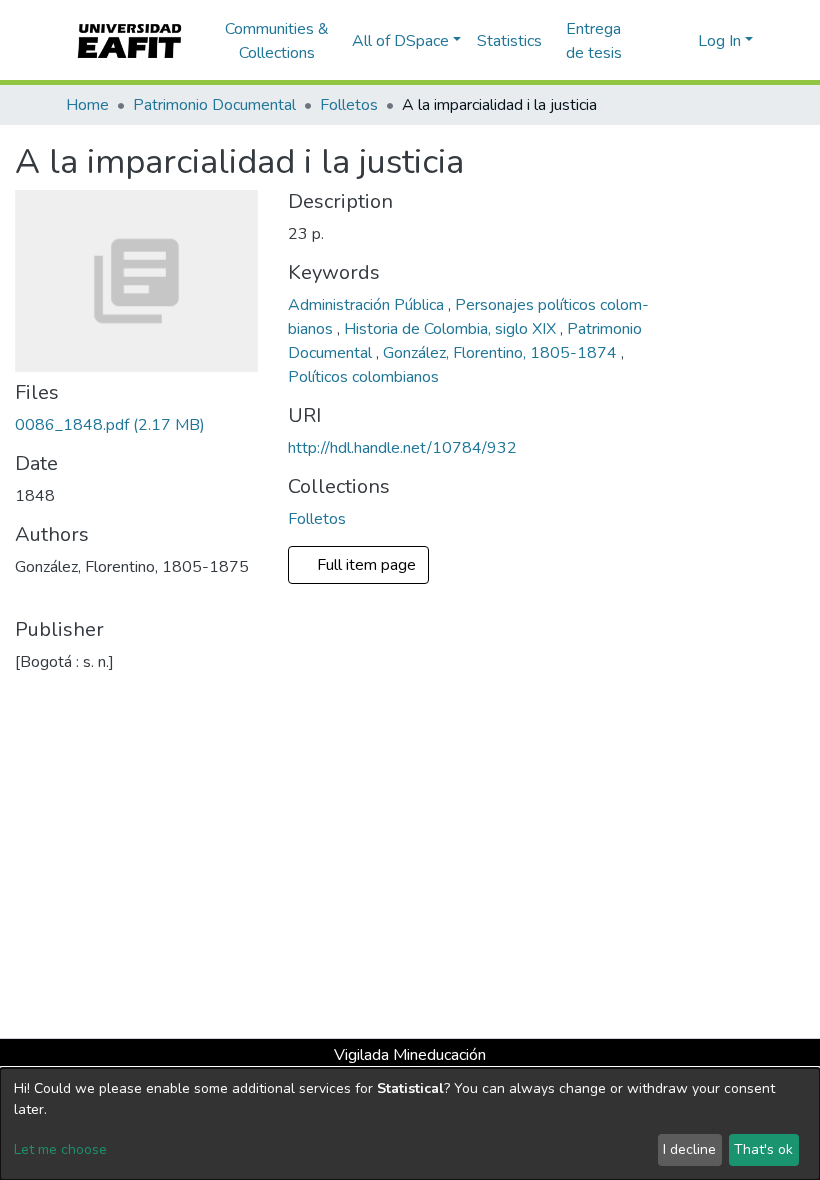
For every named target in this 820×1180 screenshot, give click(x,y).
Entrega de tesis (594, 41)
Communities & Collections (277, 41)
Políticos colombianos (363, 377)
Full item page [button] (368, 565)
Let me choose (60, 1149)
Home (87, 105)
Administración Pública (368, 305)
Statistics (509, 41)
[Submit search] (650, 41)
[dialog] (410, 1124)
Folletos (349, 105)
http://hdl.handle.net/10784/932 (402, 448)
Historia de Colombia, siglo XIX (452, 329)
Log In (719, 41)
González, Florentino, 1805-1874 (502, 353)
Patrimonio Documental (214, 105)
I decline (689, 1149)
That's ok (763, 1149)
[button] (679, 41)
